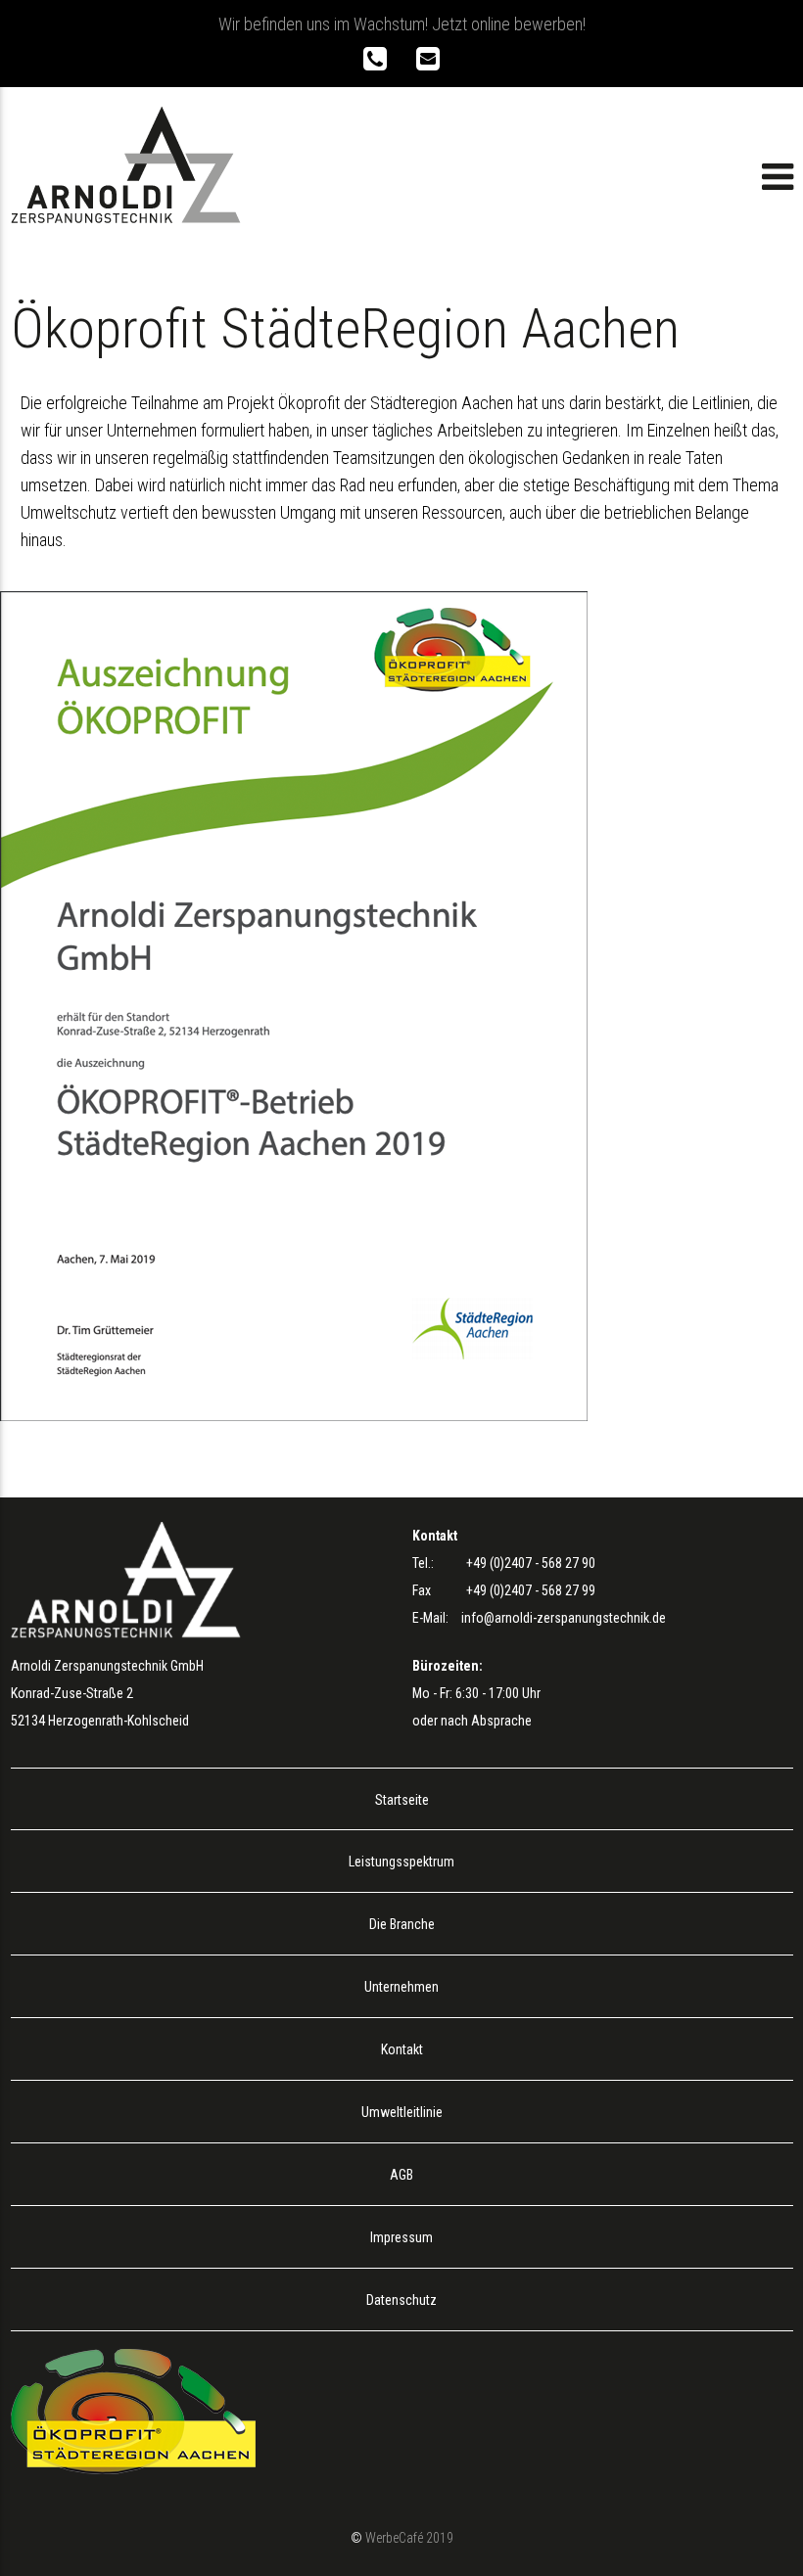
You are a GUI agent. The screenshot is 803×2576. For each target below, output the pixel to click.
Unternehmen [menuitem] (401, 1987)
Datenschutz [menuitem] (401, 2300)
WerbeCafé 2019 (409, 2538)
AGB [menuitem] (401, 2175)
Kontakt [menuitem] (402, 2049)
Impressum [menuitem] (401, 2237)
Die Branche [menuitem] (402, 1924)
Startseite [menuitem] (402, 1800)
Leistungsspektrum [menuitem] (401, 1862)
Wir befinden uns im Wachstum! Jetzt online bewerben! (402, 24)
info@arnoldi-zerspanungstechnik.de (564, 1618)
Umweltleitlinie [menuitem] (402, 2112)
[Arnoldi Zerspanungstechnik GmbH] (126, 217)
